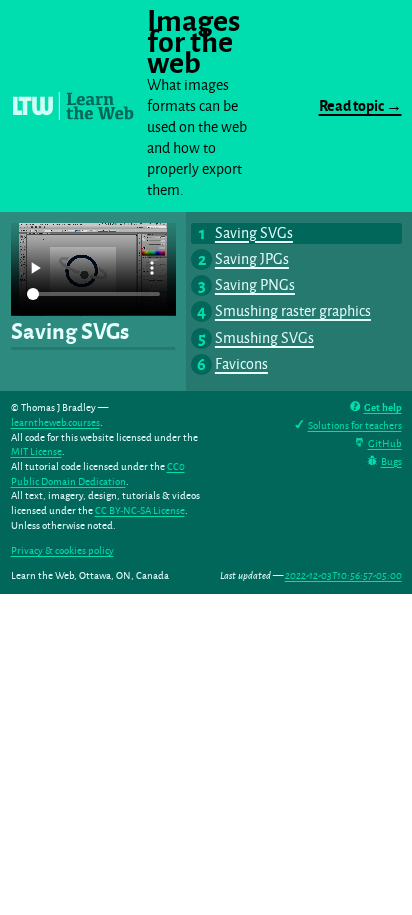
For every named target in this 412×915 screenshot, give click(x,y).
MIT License (36, 451)
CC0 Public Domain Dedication (98, 474)
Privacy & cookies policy (62, 550)
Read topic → (360, 106)
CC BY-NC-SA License (140, 510)
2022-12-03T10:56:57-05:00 (343, 575)
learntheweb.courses (55, 422)
